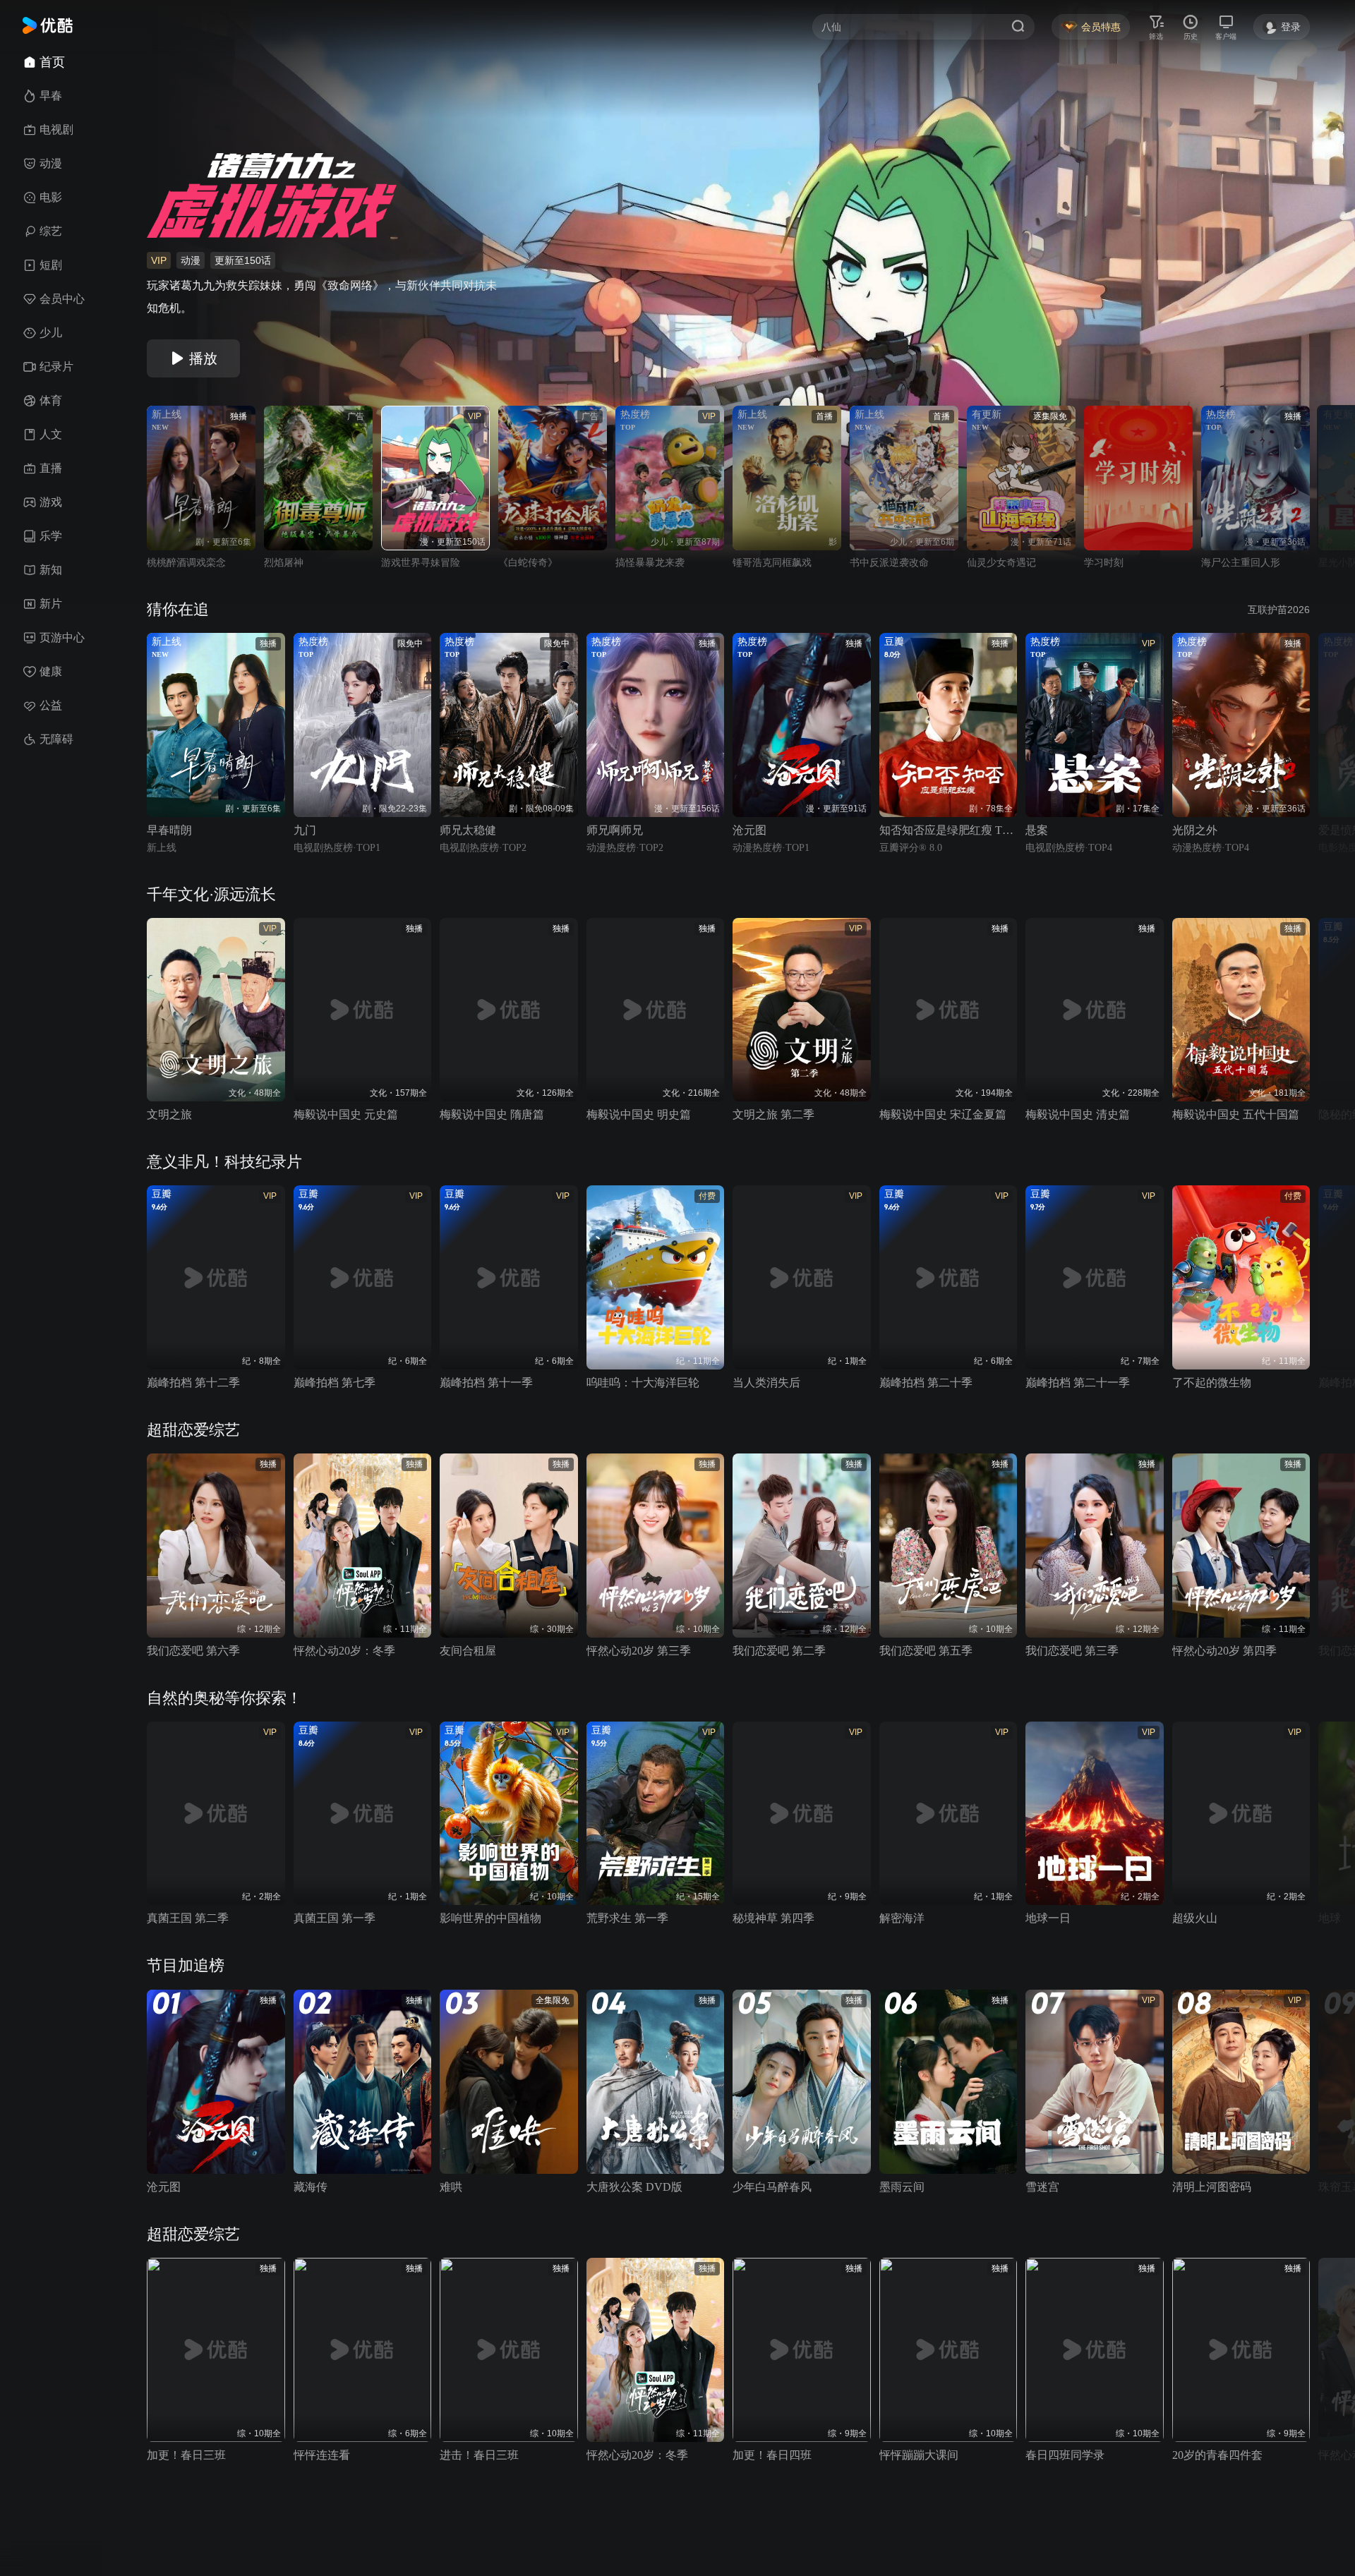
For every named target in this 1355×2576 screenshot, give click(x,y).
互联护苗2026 (1279, 610)
